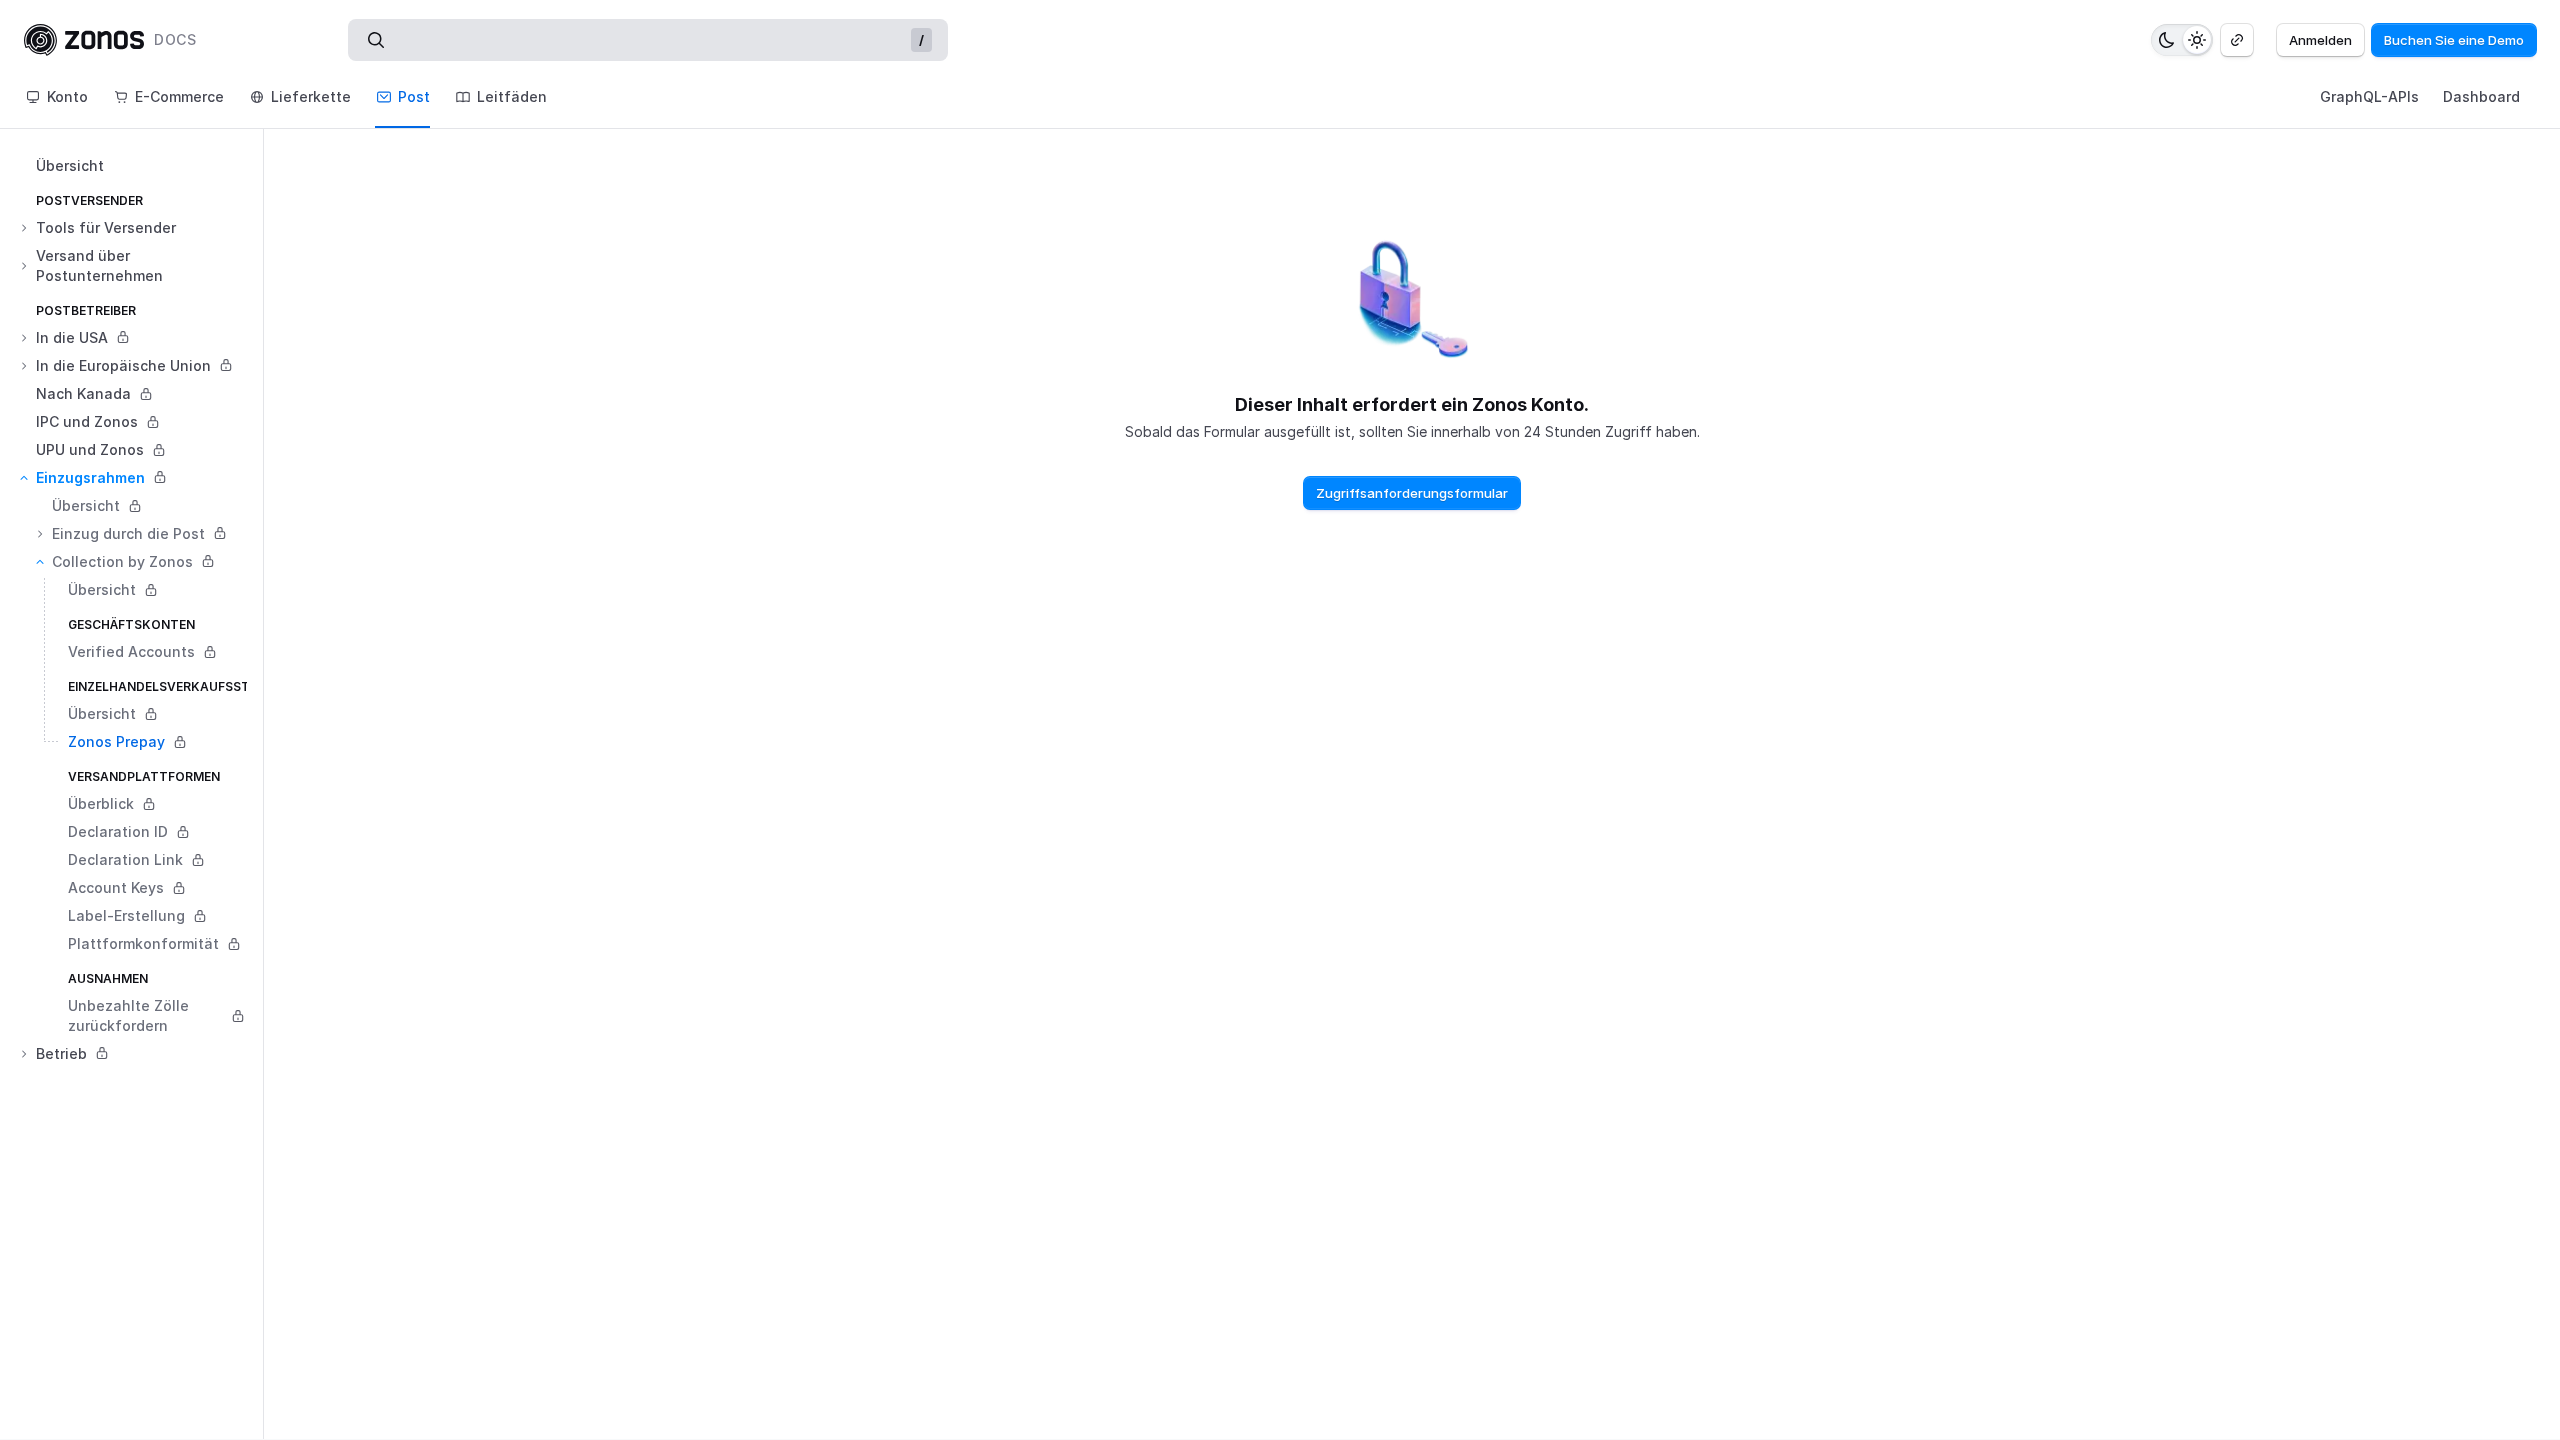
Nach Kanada (83, 393)
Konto (67, 96)
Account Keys (116, 887)
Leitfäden (512, 96)
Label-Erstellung (126, 915)
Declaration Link (125, 859)
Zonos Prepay (116, 741)
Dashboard (2481, 96)
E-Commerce (179, 96)
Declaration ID (118, 831)
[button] (139, 228)
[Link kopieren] (2237, 40)
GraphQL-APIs (2369, 96)
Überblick (101, 803)
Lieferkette (311, 96)
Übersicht (70, 165)
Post (414, 96)
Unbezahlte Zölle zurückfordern (128, 1015)
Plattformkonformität (143, 943)
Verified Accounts (131, 651)
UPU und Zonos (90, 449)
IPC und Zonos (87, 421)
